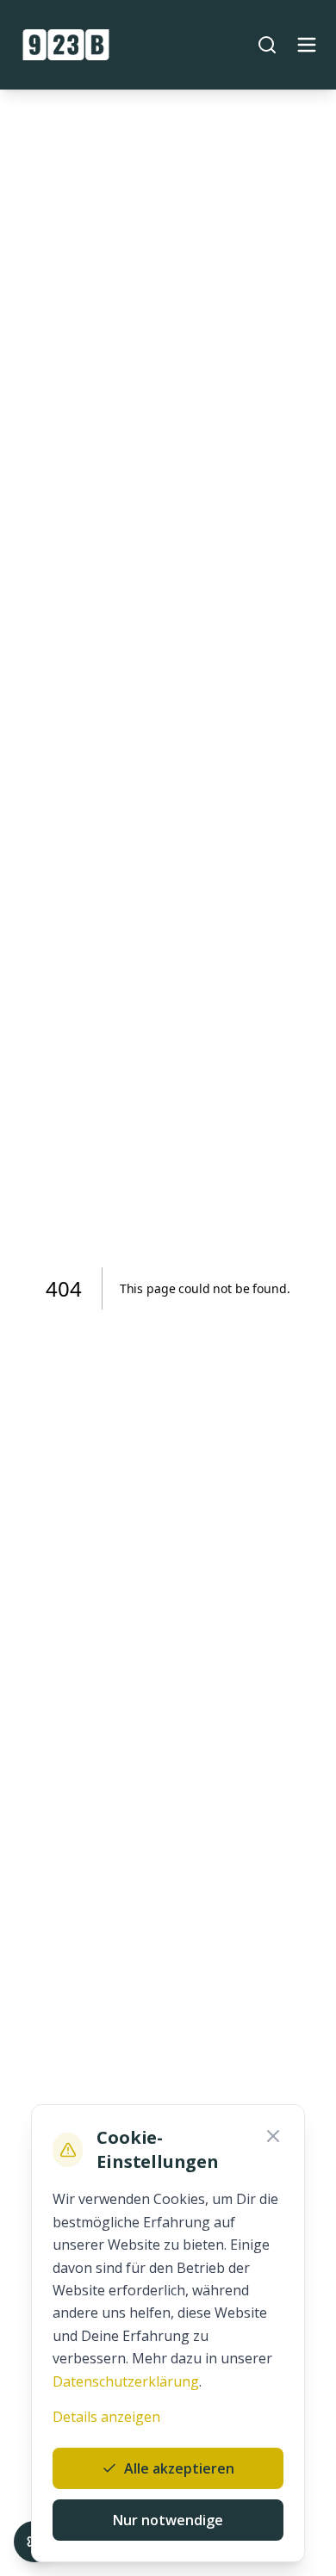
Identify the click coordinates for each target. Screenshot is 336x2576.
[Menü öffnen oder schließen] (307, 45)
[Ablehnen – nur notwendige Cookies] (273, 2136)
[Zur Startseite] (66, 45)
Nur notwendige (168, 2520)
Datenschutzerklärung (126, 2381)
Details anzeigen (106, 2417)
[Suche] (267, 45)
